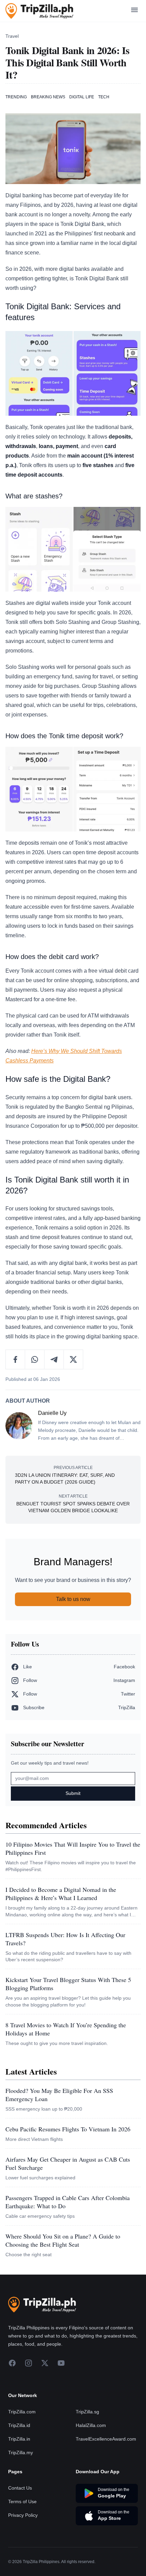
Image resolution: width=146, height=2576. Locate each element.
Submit (73, 1793)
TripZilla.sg (87, 2412)
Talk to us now (73, 1599)
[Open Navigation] (134, 11)
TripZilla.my (21, 2453)
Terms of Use (22, 2501)
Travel (12, 36)
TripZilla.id (19, 2425)
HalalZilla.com (91, 2425)
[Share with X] (73, 1359)
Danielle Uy (52, 1413)
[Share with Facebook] (15, 1359)
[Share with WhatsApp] (35, 1359)
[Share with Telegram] (54, 1359)
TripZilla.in (19, 2439)
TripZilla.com (22, 2412)
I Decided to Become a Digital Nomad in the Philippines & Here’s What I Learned (61, 1894)
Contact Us (20, 2488)
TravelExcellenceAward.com (106, 2439)
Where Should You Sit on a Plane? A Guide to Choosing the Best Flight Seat (63, 2240)
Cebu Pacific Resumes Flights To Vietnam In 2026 (68, 2129)
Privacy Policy (23, 2515)
